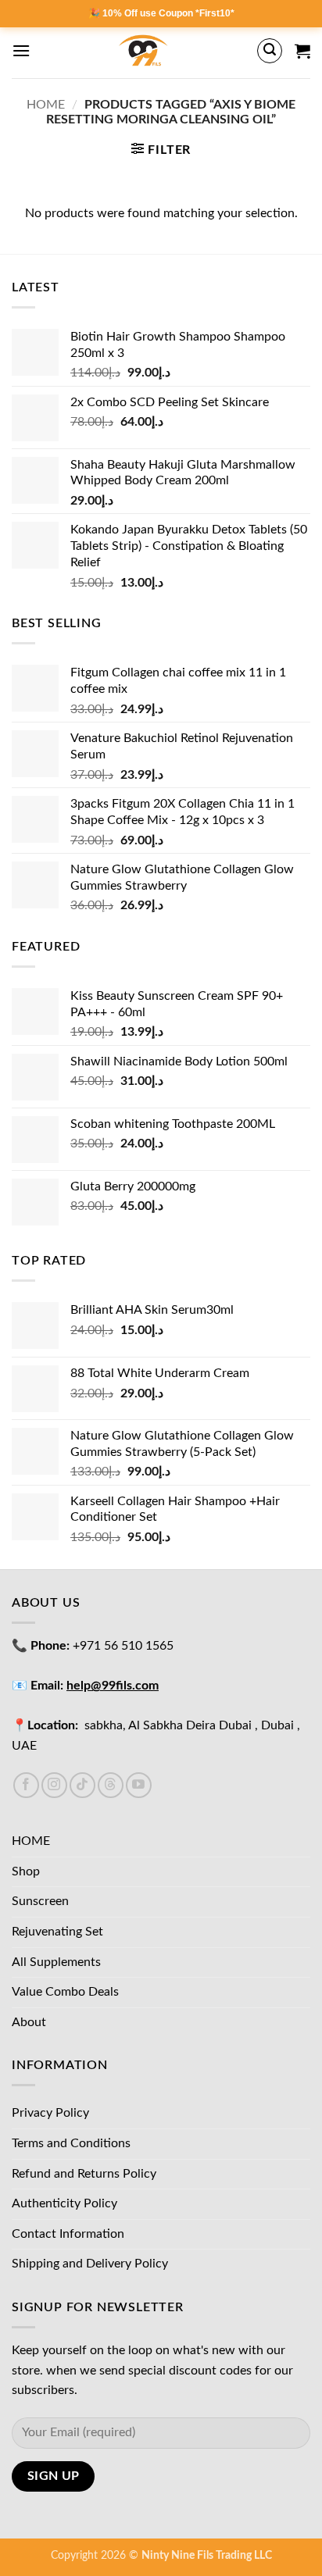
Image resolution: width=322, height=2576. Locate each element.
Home (46, 105)
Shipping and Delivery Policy (90, 2264)
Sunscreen (40, 1901)
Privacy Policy (50, 2113)
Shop (26, 1871)
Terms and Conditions (71, 2143)
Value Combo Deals (65, 1992)
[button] (21, 50)
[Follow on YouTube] (139, 1785)
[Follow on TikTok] (82, 1785)
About (29, 2022)
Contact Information (68, 2234)
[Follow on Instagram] (54, 1785)
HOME (31, 1841)
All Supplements (56, 1962)
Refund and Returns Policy (84, 2174)
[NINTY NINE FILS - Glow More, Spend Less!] (143, 51)
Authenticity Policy (64, 2203)
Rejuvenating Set (57, 1932)
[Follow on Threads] (111, 1785)
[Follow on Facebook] (26, 1785)
